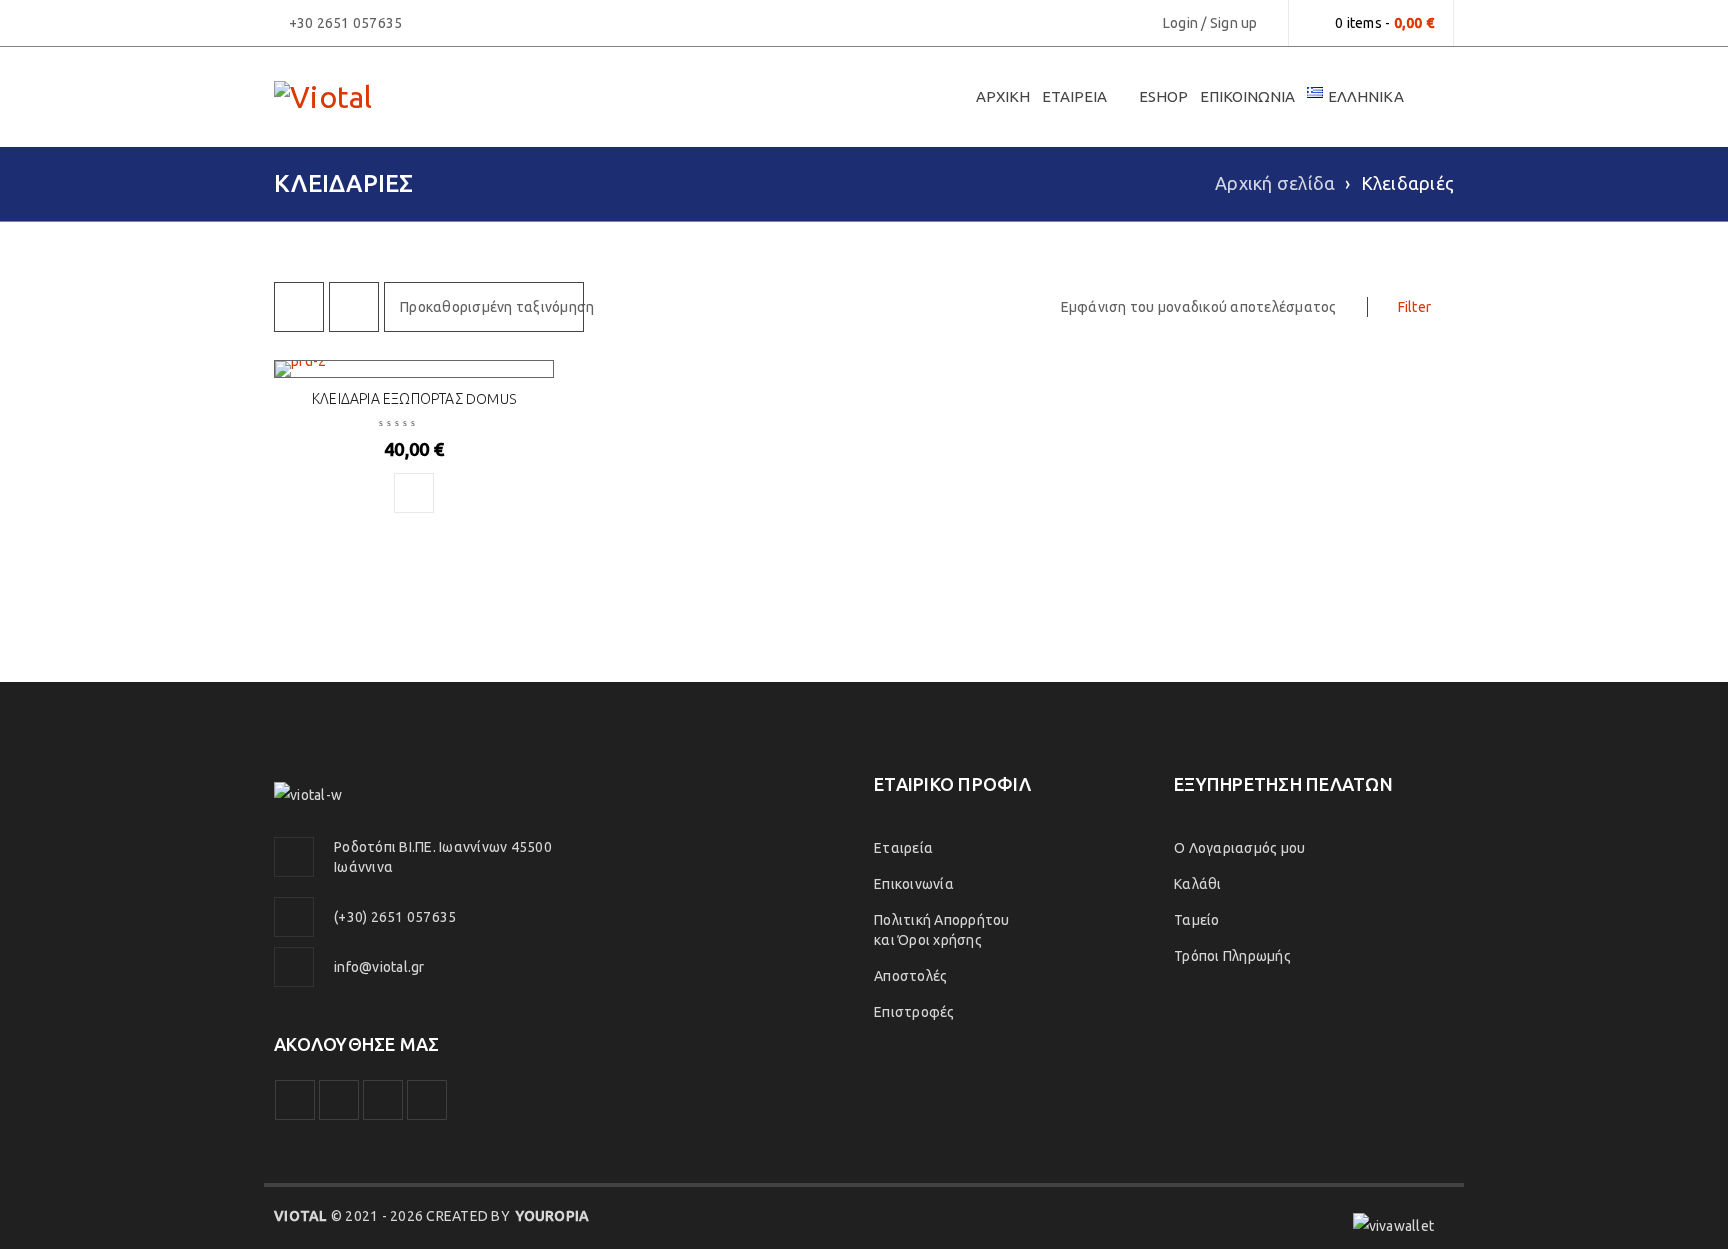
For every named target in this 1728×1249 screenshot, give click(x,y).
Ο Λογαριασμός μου (1239, 848)
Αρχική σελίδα (1275, 183)
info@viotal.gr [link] (379, 967)
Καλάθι (1198, 884)
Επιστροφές (914, 1012)
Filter (1415, 307)
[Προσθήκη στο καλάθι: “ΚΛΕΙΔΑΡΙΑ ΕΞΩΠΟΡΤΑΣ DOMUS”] (414, 493)
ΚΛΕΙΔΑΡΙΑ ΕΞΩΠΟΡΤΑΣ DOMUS (414, 399)
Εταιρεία (903, 848)
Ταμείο (1197, 920)
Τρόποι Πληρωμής (1232, 956)
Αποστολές (910, 976)
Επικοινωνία (914, 884)
